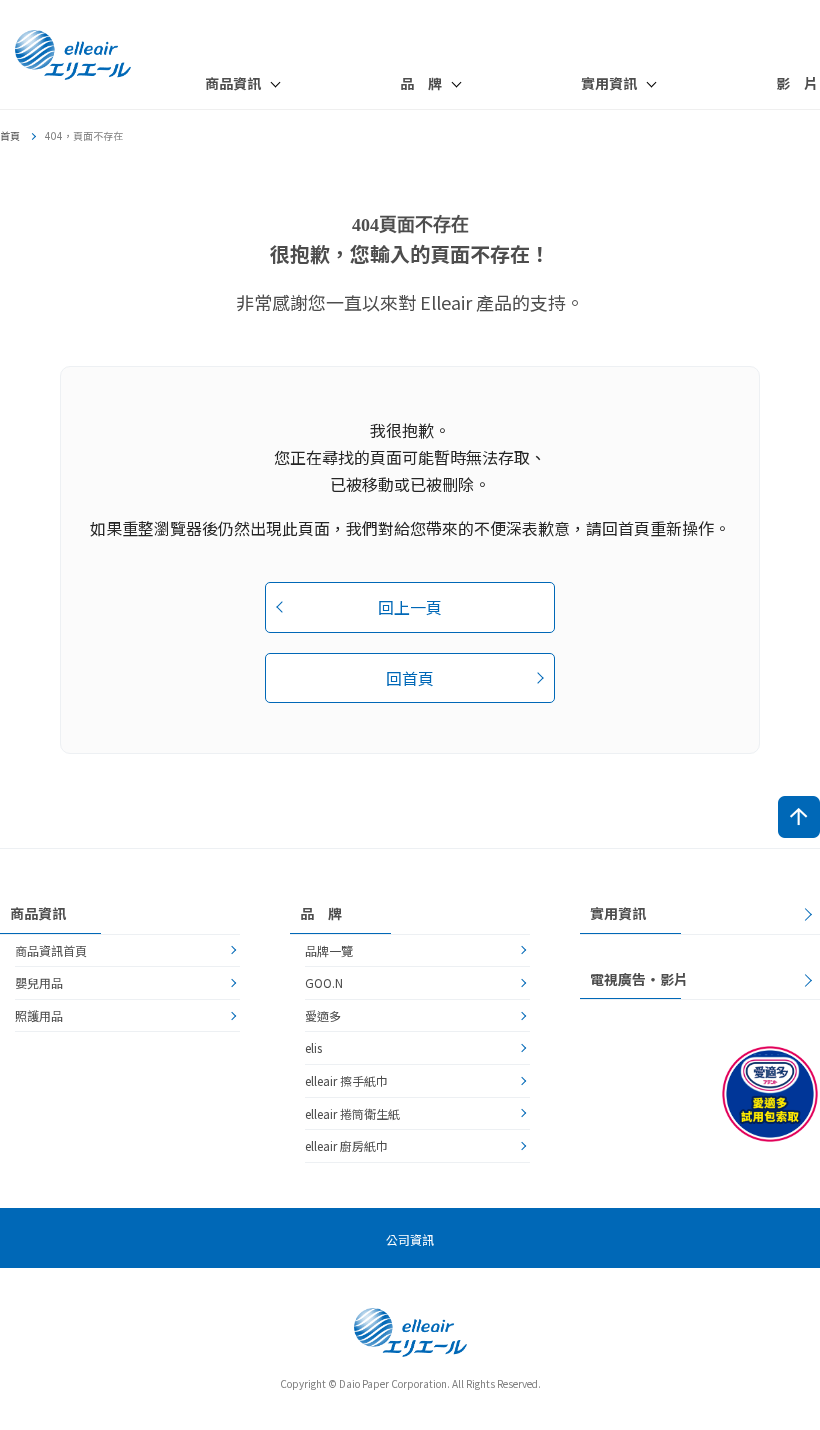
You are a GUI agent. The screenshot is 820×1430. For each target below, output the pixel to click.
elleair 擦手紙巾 (346, 1080)
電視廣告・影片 (639, 979)
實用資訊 (618, 913)
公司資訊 (410, 1240)
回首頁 (410, 678)
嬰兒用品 (39, 982)
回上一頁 (410, 607)
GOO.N (324, 982)
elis (313, 1047)
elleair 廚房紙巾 (346, 1145)
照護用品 (39, 1015)
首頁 (10, 136)
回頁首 (799, 817)
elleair (75, 55)
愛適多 (323, 1015)
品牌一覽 (329, 950)
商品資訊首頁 (51, 950)
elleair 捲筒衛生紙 (352, 1113)
